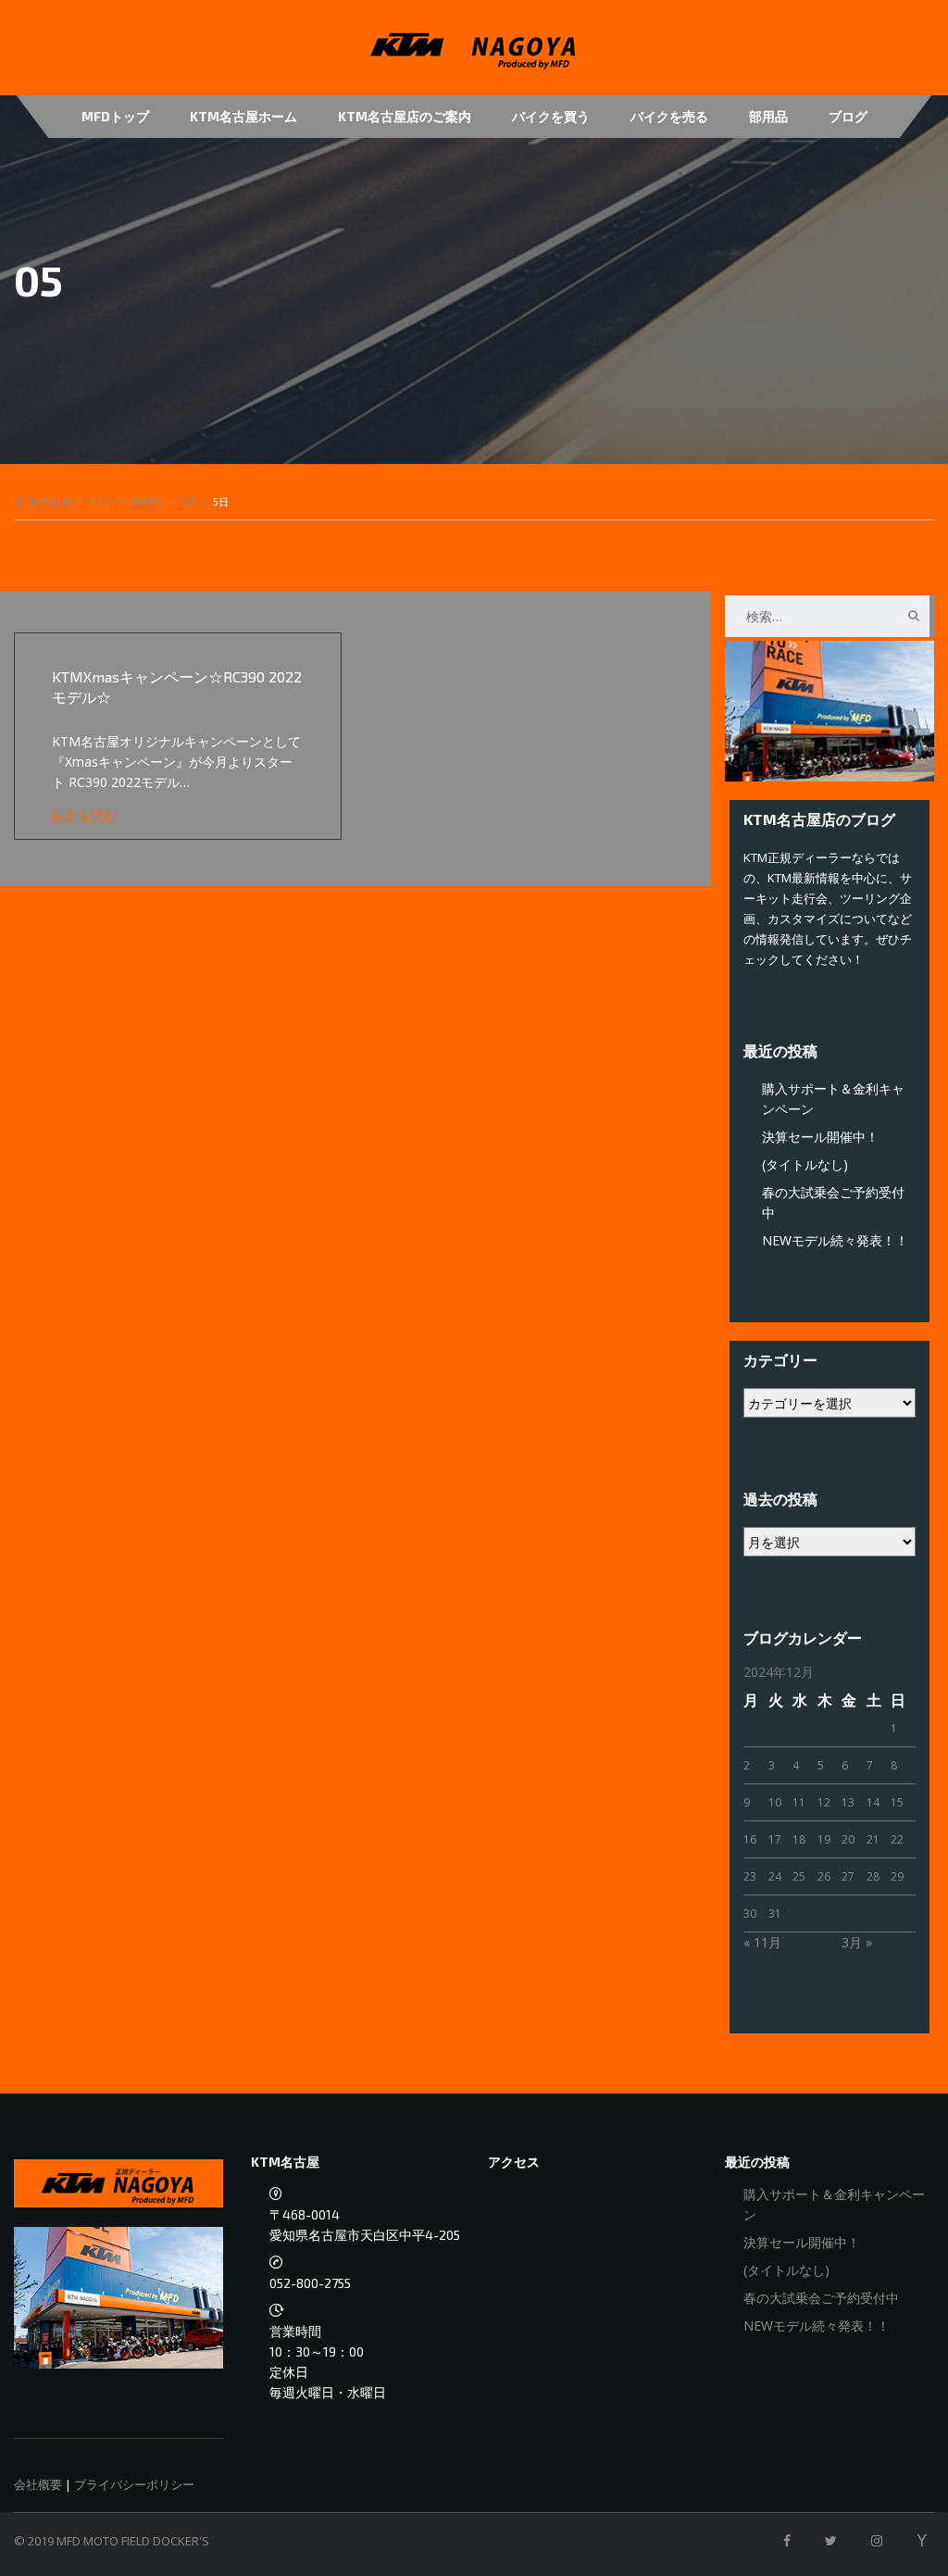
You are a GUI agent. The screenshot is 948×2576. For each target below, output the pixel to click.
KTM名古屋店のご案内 (405, 116)
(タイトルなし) (805, 1164)
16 (750, 1839)
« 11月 (762, 1942)
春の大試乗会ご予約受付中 (821, 2298)
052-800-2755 (310, 2283)
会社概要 (38, 2484)
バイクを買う (551, 116)
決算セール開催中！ (820, 1137)
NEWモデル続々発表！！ (835, 1240)
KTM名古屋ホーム (243, 116)
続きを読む (84, 815)
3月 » (857, 1942)
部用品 (768, 116)
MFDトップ (115, 116)
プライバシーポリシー (134, 2484)
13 (848, 1802)
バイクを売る (669, 116)
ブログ (848, 116)
